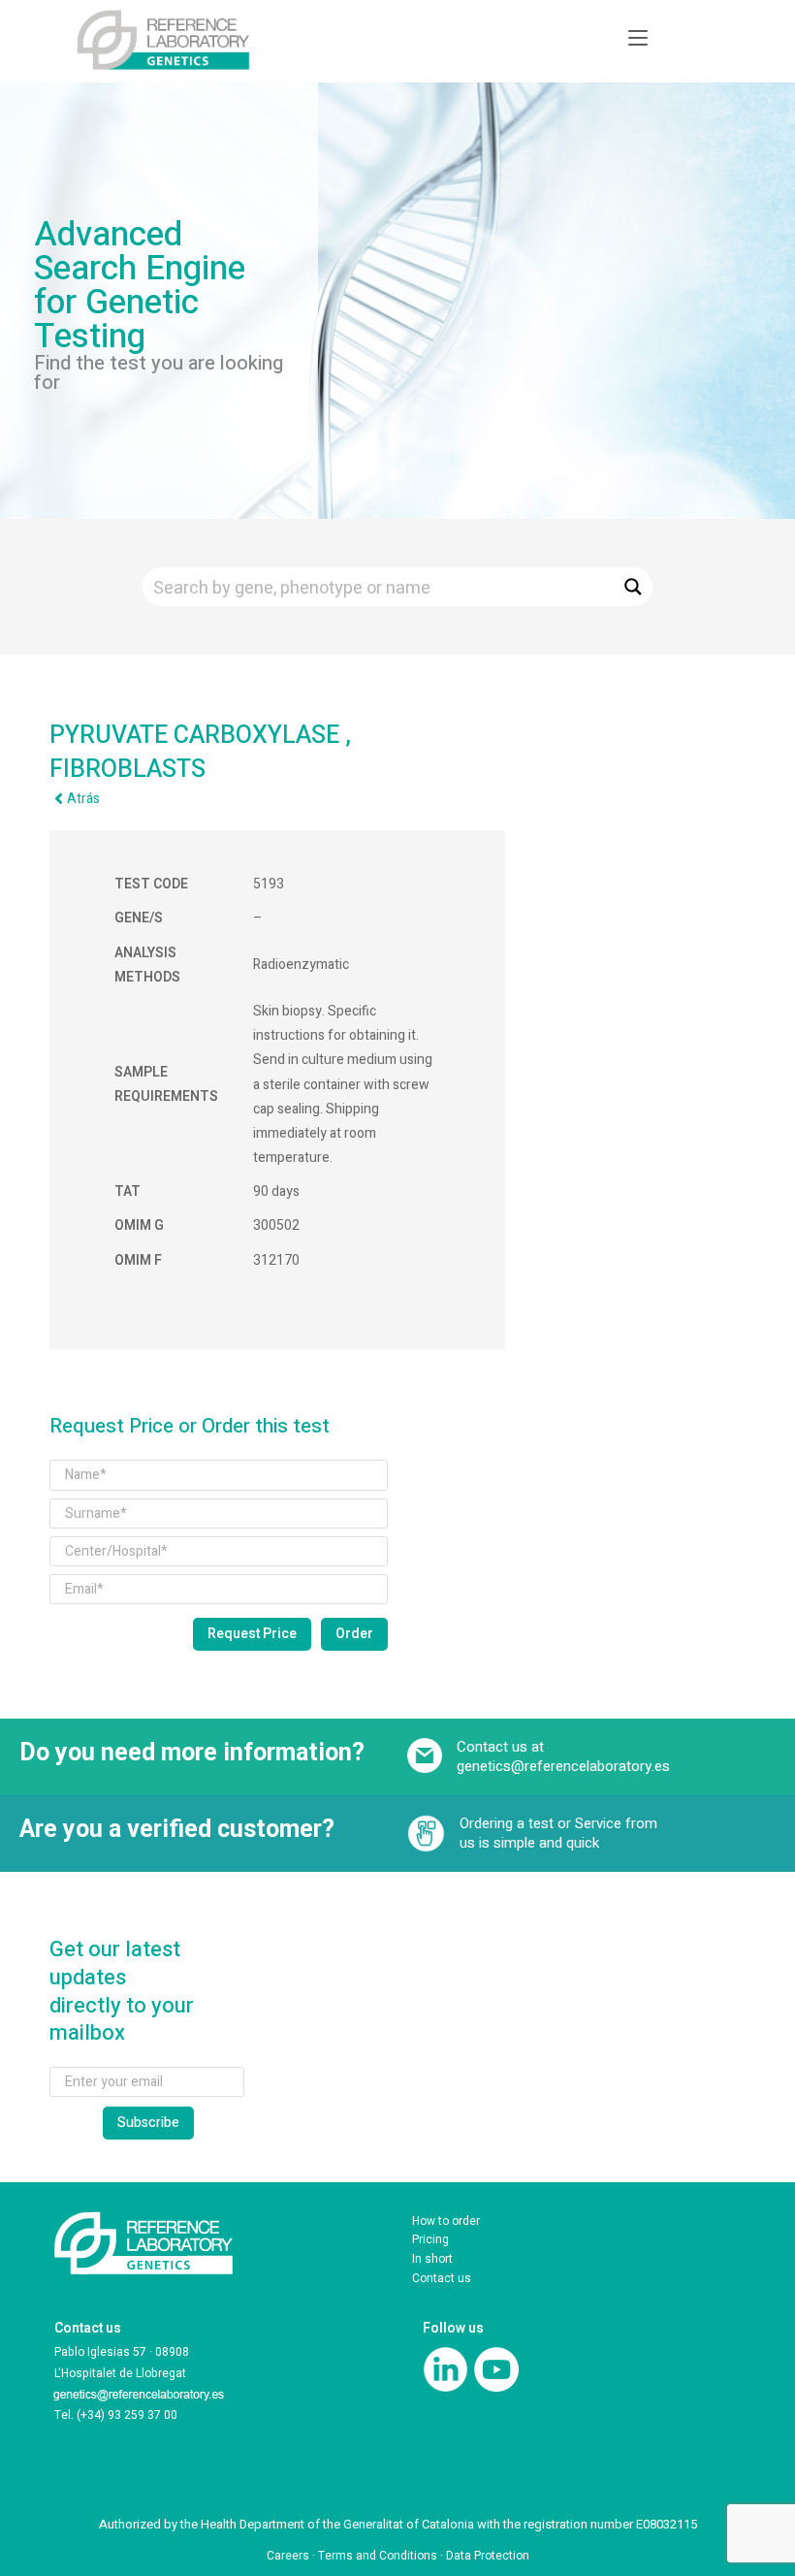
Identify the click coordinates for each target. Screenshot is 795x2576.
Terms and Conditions (378, 2556)
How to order (446, 2221)
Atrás (83, 799)
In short (432, 2259)
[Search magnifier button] (633, 587)
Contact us (442, 2278)
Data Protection (488, 2556)
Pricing (430, 2239)
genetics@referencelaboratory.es (563, 1766)
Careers (288, 2556)
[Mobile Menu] (638, 39)
